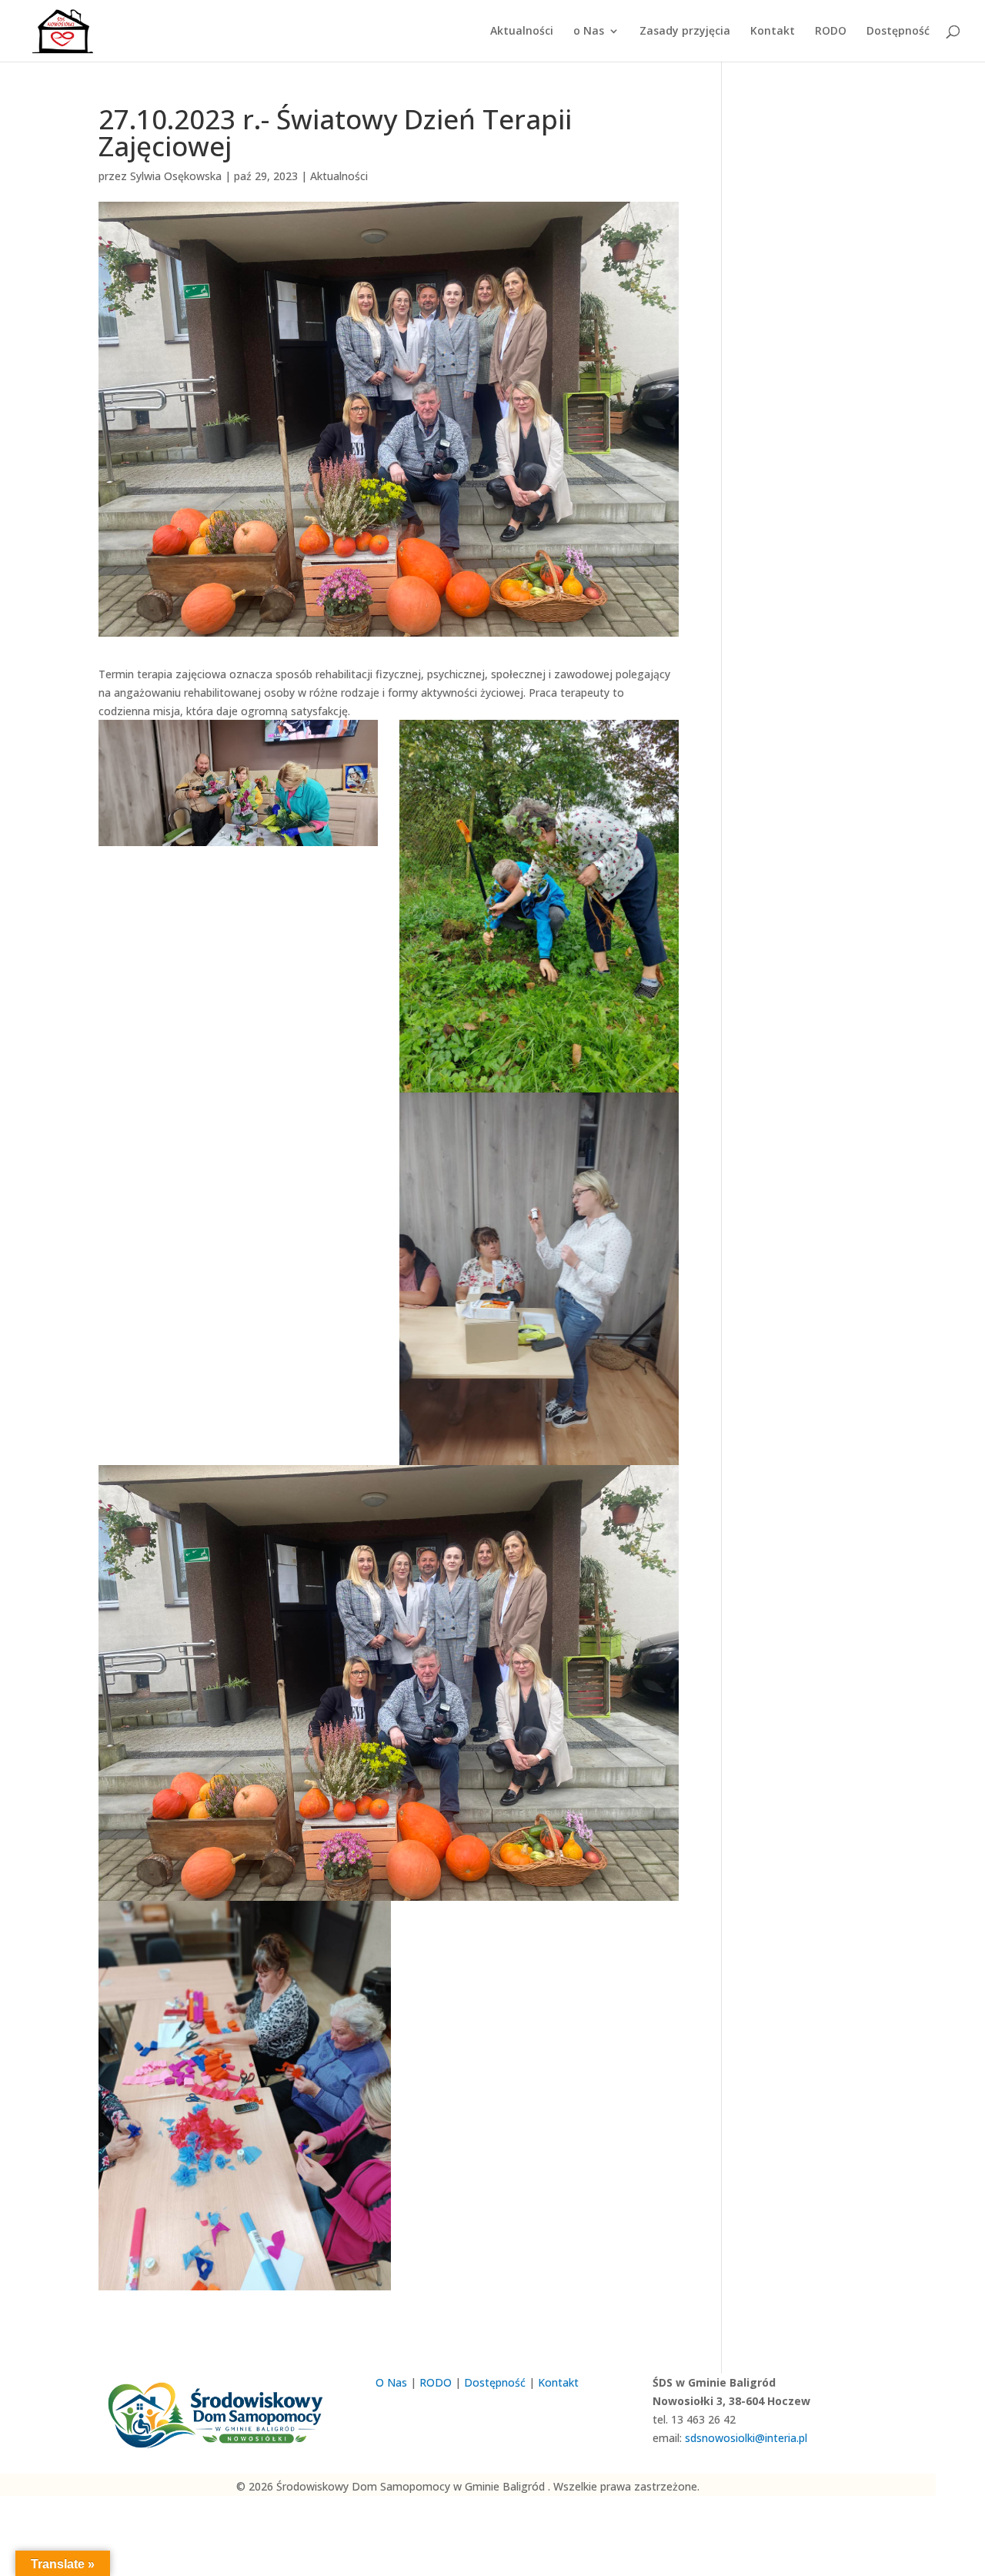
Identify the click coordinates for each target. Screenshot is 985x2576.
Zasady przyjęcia (685, 32)
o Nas (589, 32)
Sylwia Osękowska (176, 176)
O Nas (391, 2382)
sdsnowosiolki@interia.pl (746, 2438)
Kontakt (773, 32)
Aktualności (522, 32)
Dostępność (898, 32)
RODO (831, 32)
